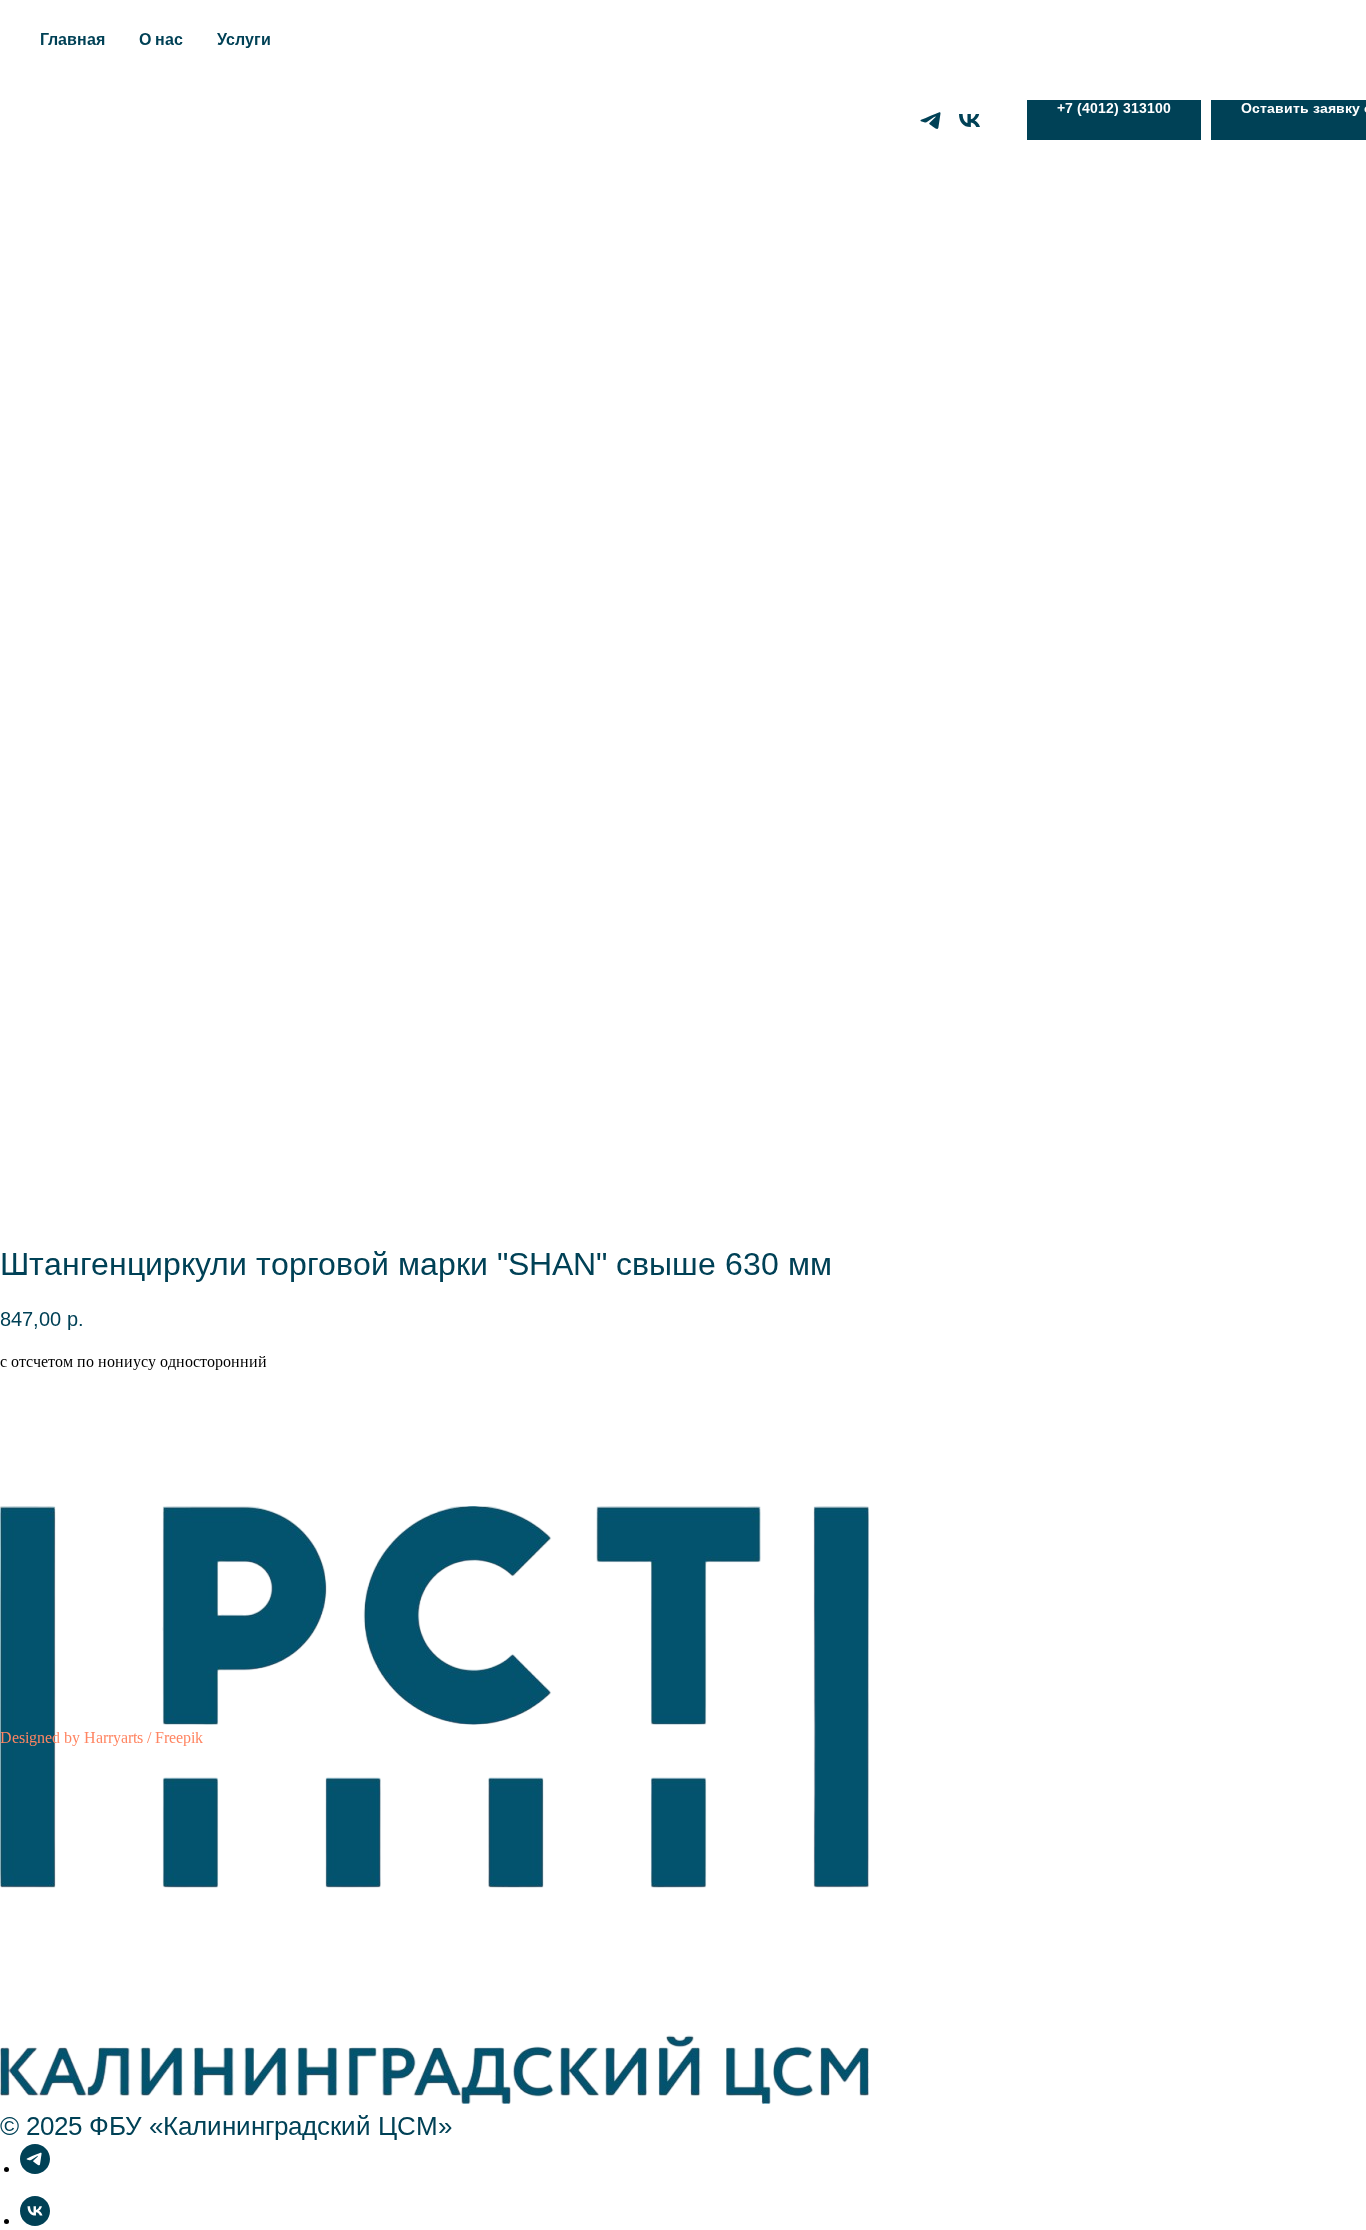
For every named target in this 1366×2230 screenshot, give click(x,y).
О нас (161, 39)
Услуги (244, 39)
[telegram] (930, 120)
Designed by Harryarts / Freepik (101, 1737)
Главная (72, 39)
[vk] (969, 120)
